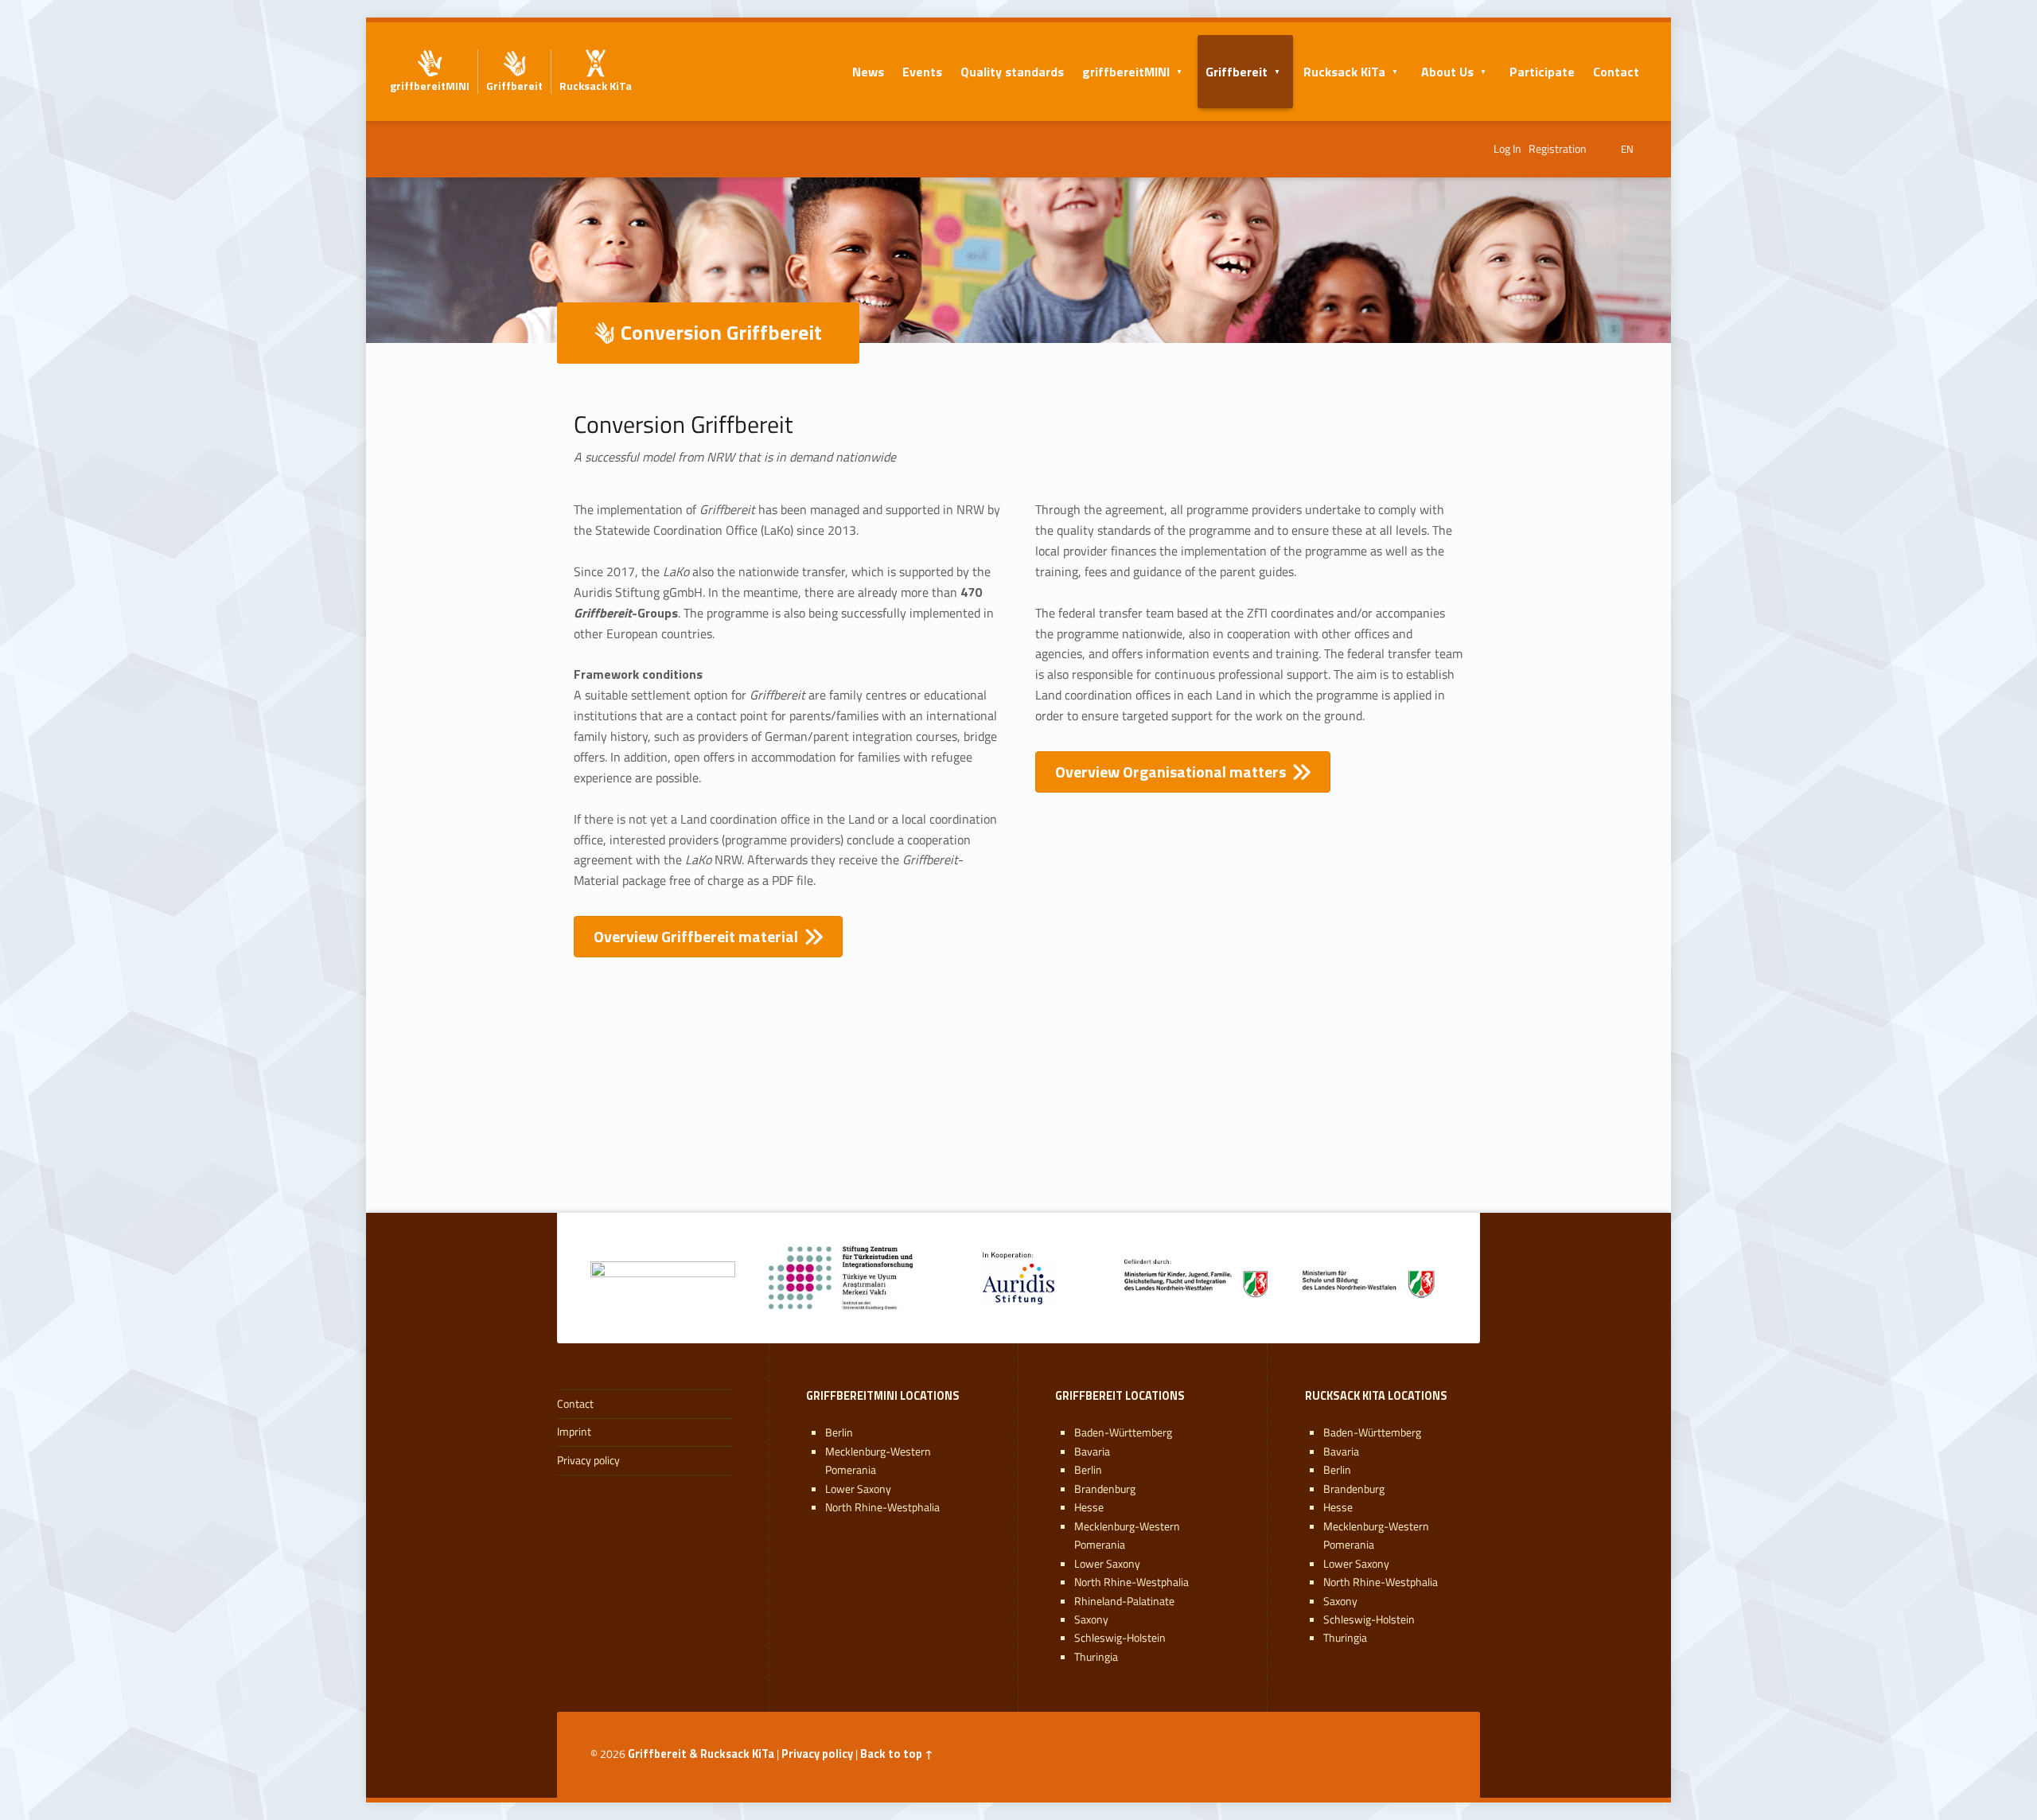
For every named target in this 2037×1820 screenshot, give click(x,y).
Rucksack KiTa (1344, 72)
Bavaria (1092, 1452)
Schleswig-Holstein (1120, 1638)
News (868, 72)
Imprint (574, 1432)
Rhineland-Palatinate (1124, 1601)
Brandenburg (1105, 1489)
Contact (1616, 72)
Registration (1558, 149)
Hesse (1089, 1507)
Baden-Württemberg (1123, 1432)
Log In (1507, 149)
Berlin (839, 1432)
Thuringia (1096, 1657)
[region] (1018, 1131)
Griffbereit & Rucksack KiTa (701, 1754)
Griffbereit (1237, 72)
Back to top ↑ (897, 1754)
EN (1627, 149)
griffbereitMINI (1126, 72)
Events (922, 72)
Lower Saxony (858, 1489)
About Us (1447, 72)
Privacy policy (588, 1460)
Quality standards (1012, 72)
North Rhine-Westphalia (882, 1507)
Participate (1542, 72)
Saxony (1091, 1619)
